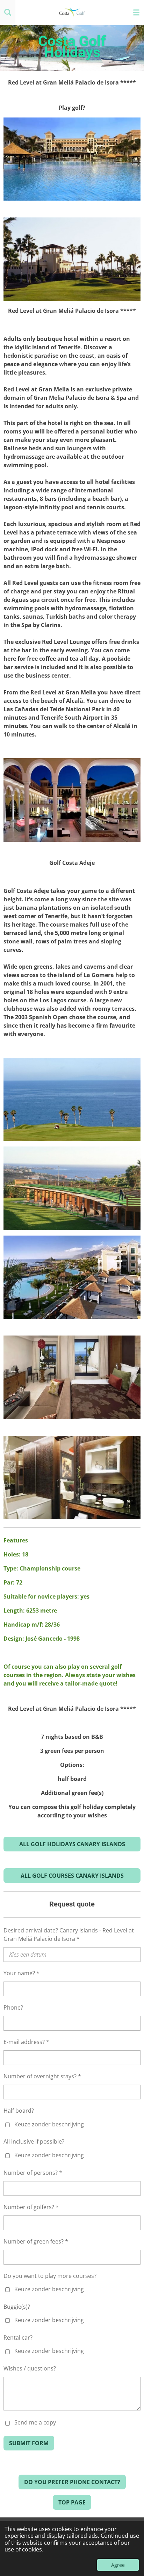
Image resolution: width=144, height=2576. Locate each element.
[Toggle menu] (136, 12)
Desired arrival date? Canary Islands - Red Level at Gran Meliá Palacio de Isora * (69, 1935)
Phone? (13, 2007)
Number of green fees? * (36, 2241)
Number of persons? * (33, 2173)
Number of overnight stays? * (42, 2076)
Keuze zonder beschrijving (49, 2124)
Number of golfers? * (31, 2207)
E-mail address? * (26, 2042)
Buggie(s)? (17, 2307)
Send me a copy (35, 2423)
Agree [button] (118, 2565)
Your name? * (21, 1973)
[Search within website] (8, 12)
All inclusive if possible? (34, 2141)
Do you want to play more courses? (50, 2276)
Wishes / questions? (30, 2368)
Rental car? (18, 2338)
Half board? (19, 2111)
